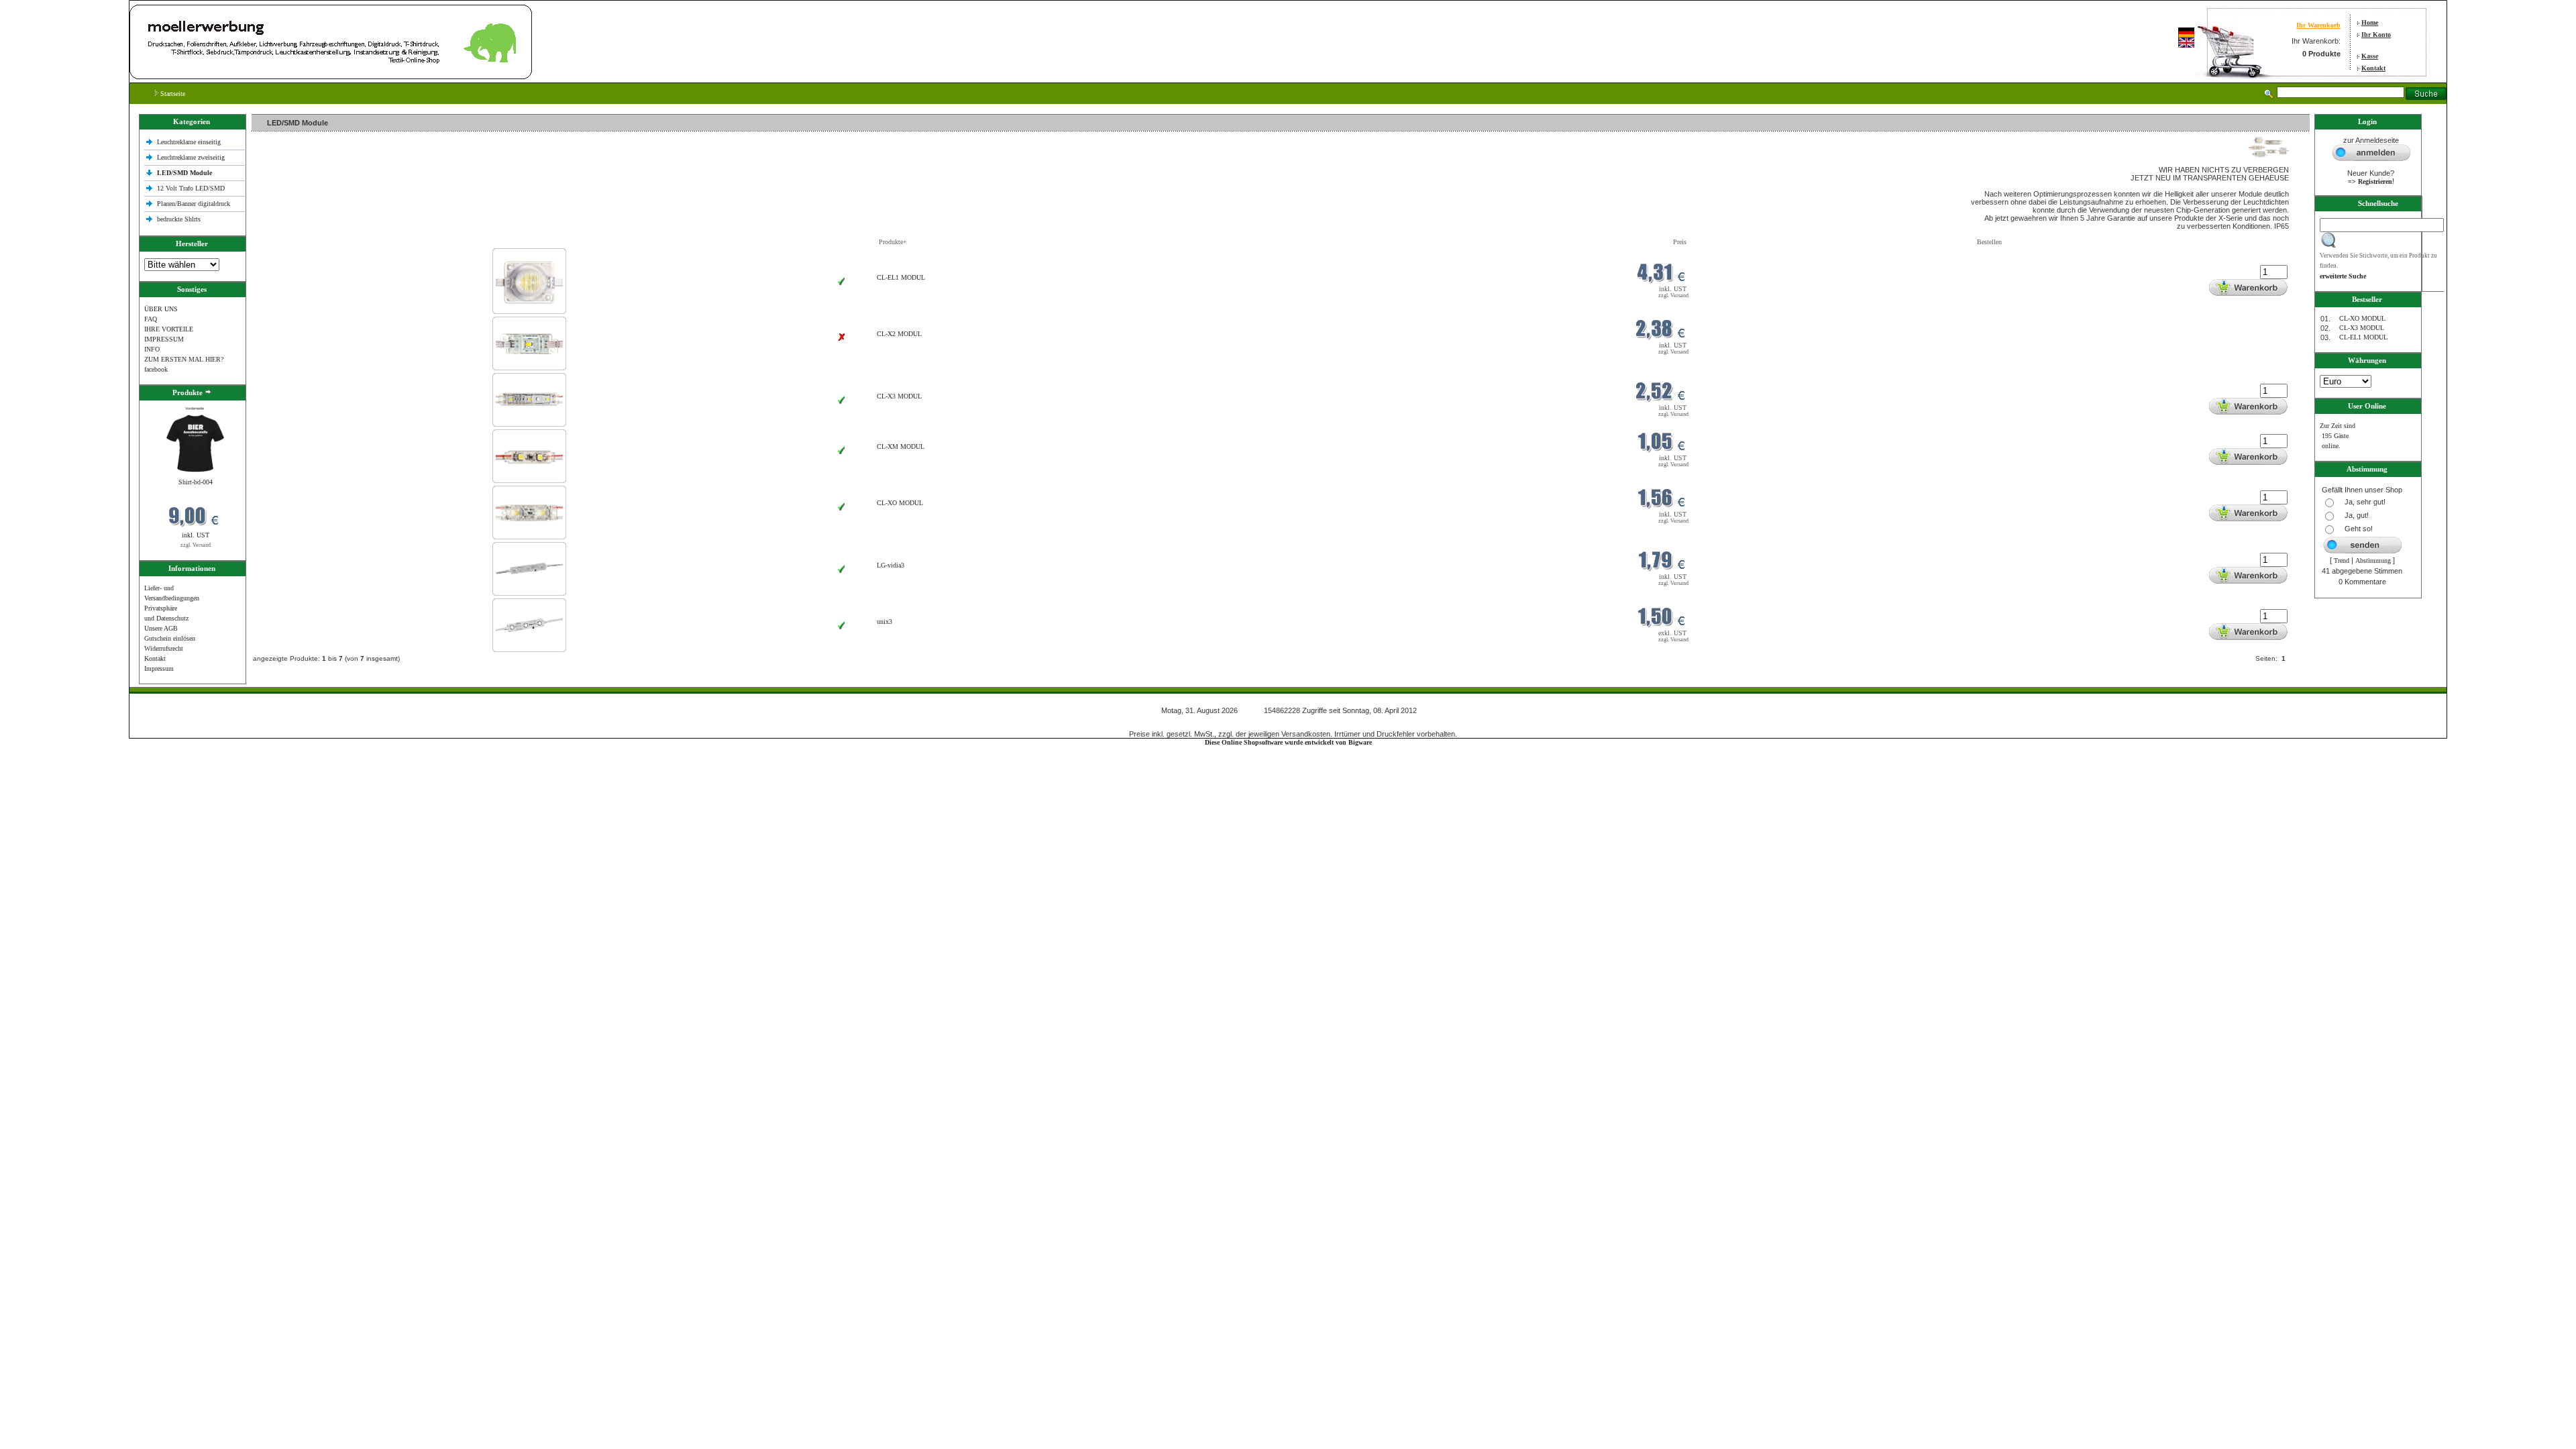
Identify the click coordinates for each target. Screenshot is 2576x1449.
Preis (1680, 242)
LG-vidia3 (891, 565)
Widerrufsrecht (164, 648)
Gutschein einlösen (170, 638)
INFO (152, 349)
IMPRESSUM (164, 339)
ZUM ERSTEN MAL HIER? (184, 359)
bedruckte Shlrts (179, 219)
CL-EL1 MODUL (901, 277)
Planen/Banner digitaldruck (194, 204)
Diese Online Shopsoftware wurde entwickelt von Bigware (1288, 742)
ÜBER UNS (161, 309)
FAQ (151, 319)
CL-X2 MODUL (899, 334)
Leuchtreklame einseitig (190, 142)
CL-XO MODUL (900, 503)
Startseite (172, 94)
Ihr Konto (2376, 35)
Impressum (159, 668)
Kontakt (2373, 68)
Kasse (2370, 56)
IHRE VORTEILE (169, 329)
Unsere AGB (161, 628)
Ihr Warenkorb (2318, 25)
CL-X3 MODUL (899, 396)
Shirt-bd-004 (196, 482)
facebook (156, 369)
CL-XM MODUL (901, 446)
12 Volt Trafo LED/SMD (191, 188)
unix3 (884, 622)
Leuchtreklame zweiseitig (192, 157)
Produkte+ (893, 242)
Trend (2342, 560)
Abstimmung (2373, 560)
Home (2370, 22)
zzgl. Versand (196, 545)
